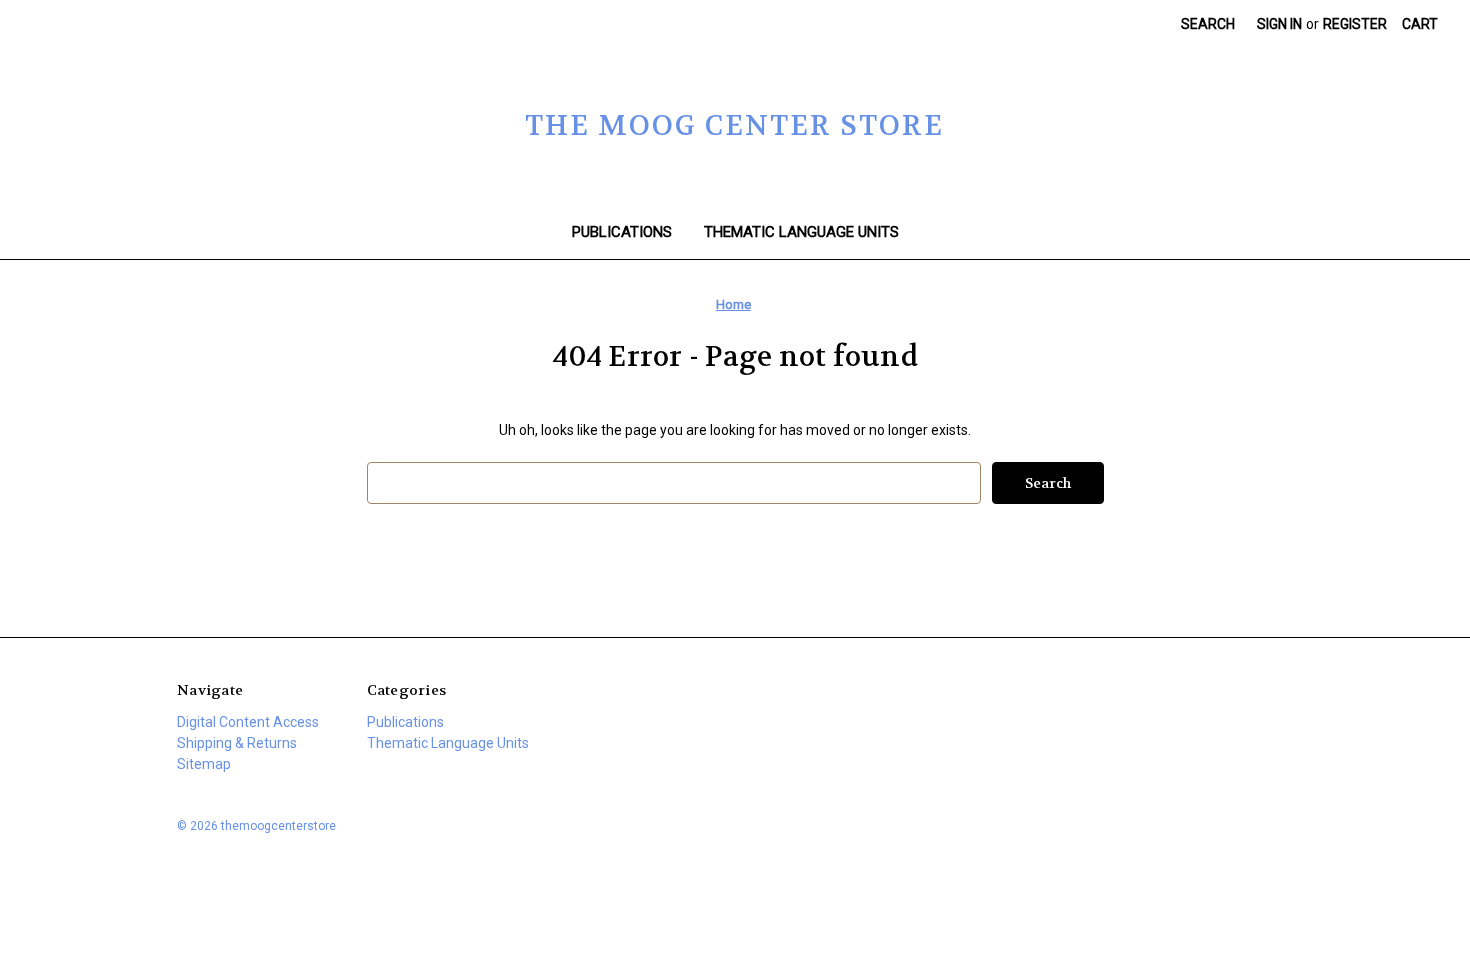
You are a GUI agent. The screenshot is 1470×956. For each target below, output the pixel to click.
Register (1355, 24)
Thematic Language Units (801, 232)
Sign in (1279, 24)
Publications (622, 232)
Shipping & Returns (237, 743)
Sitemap (204, 764)
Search (1208, 24)
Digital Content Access (248, 722)
